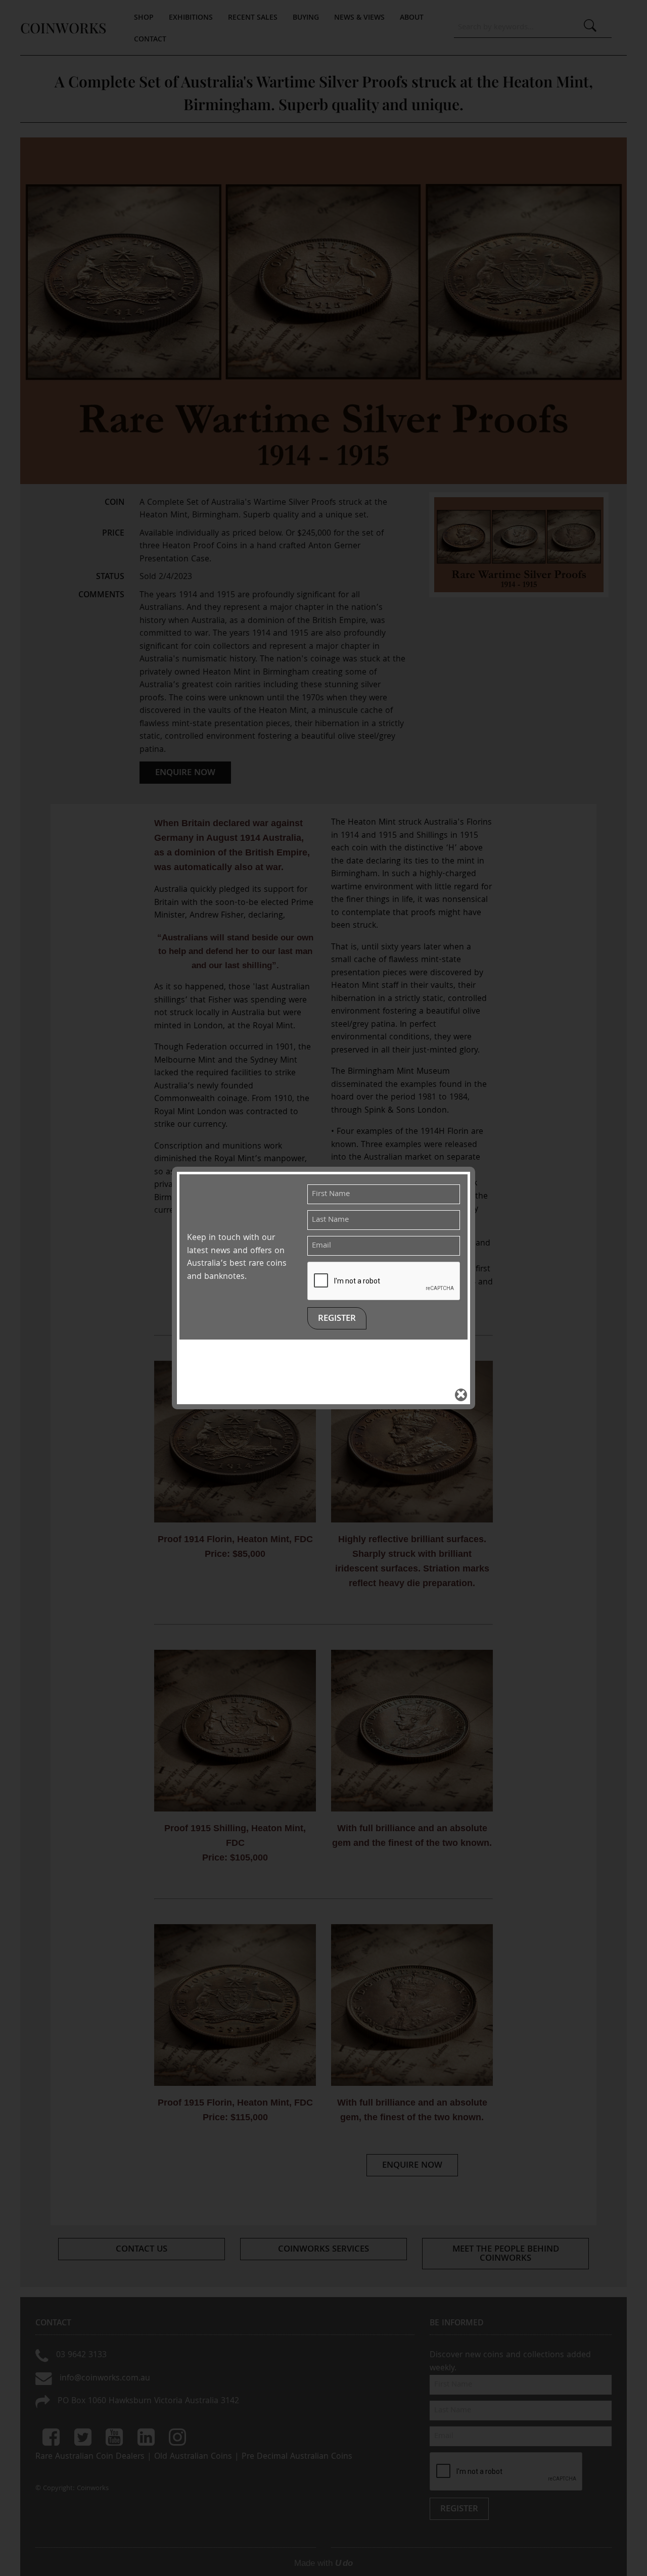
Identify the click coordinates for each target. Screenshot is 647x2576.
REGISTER (337, 1319)
